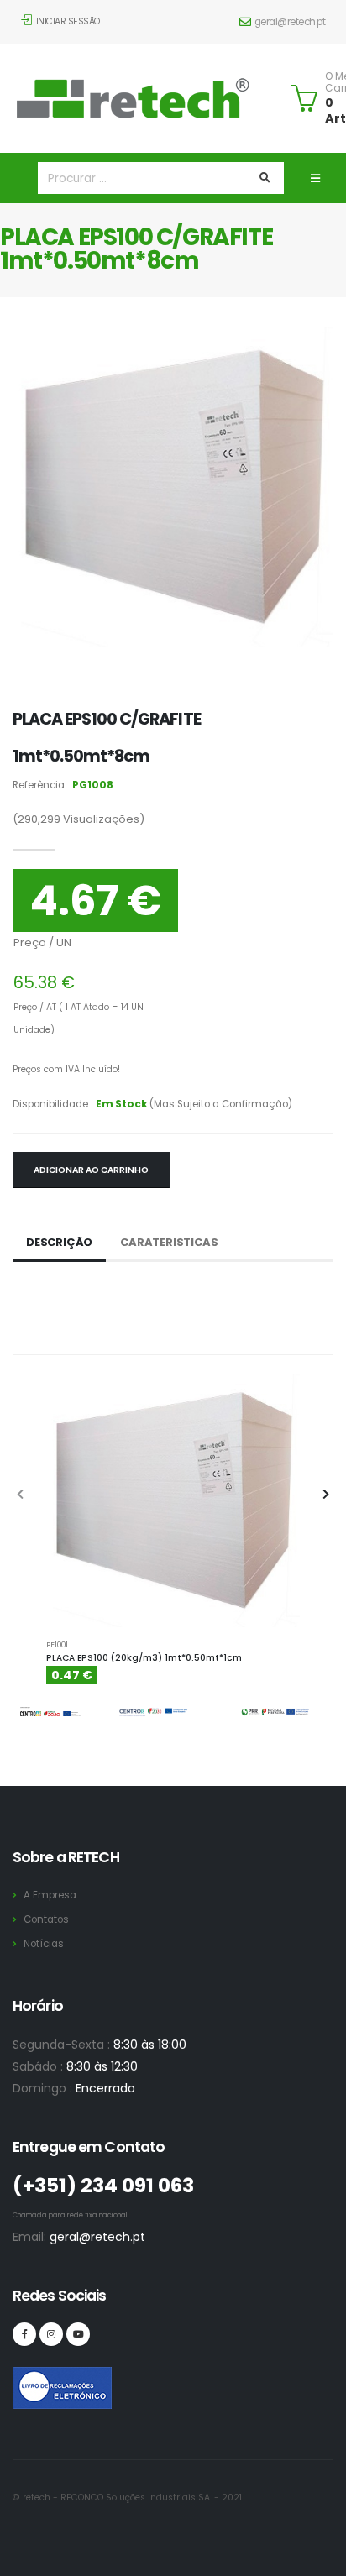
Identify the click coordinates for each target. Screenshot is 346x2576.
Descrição (59, 1242)
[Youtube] (78, 2334)
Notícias (44, 1944)
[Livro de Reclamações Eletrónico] (24, 2379)
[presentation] (21, 1495)
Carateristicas (169, 1242)
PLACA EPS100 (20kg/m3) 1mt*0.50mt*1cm (144, 1658)
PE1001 (57, 1644)
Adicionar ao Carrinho (91, 1170)
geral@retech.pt (290, 22)
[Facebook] (24, 2334)
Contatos (46, 1919)
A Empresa (50, 1895)
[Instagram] (51, 2334)
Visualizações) (79, 819)
